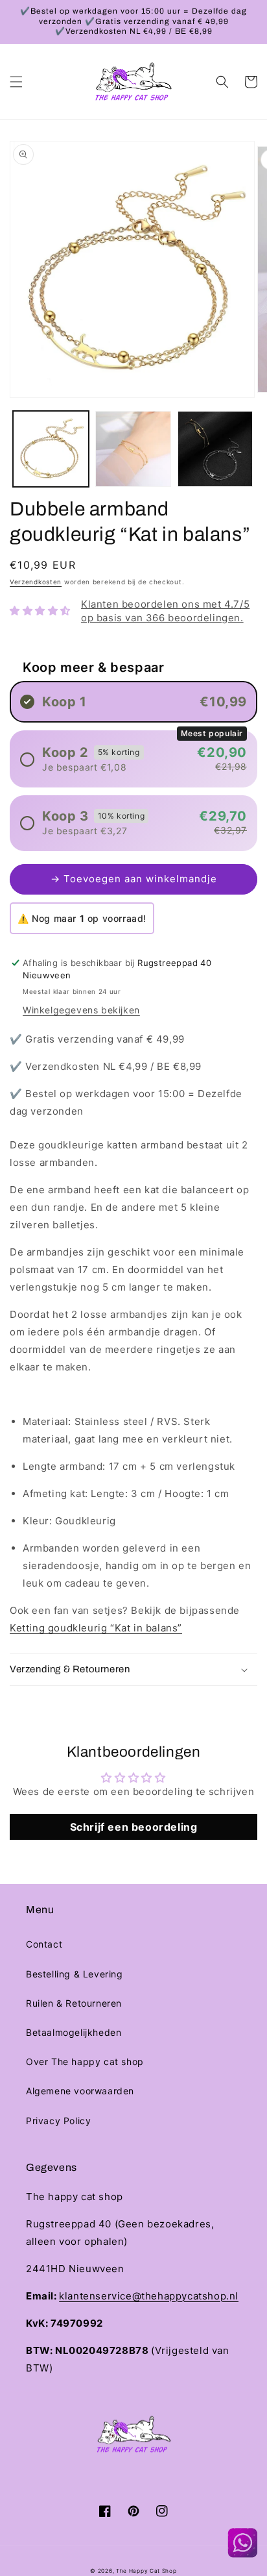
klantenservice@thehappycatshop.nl (149, 2296)
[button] (16, 82)
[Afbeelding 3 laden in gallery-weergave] (215, 449)
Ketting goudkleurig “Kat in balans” (96, 1628)
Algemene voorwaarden (80, 2091)
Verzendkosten (36, 582)
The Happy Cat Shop (146, 2571)
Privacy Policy (58, 2121)
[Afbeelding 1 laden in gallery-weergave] (51, 449)
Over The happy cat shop (85, 2062)
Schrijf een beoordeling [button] (134, 1827)
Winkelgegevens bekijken (81, 1010)
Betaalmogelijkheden (74, 2032)
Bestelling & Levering (75, 1974)
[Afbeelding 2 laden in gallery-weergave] (133, 449)
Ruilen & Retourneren (74, 2003)
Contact (44, 1944)
